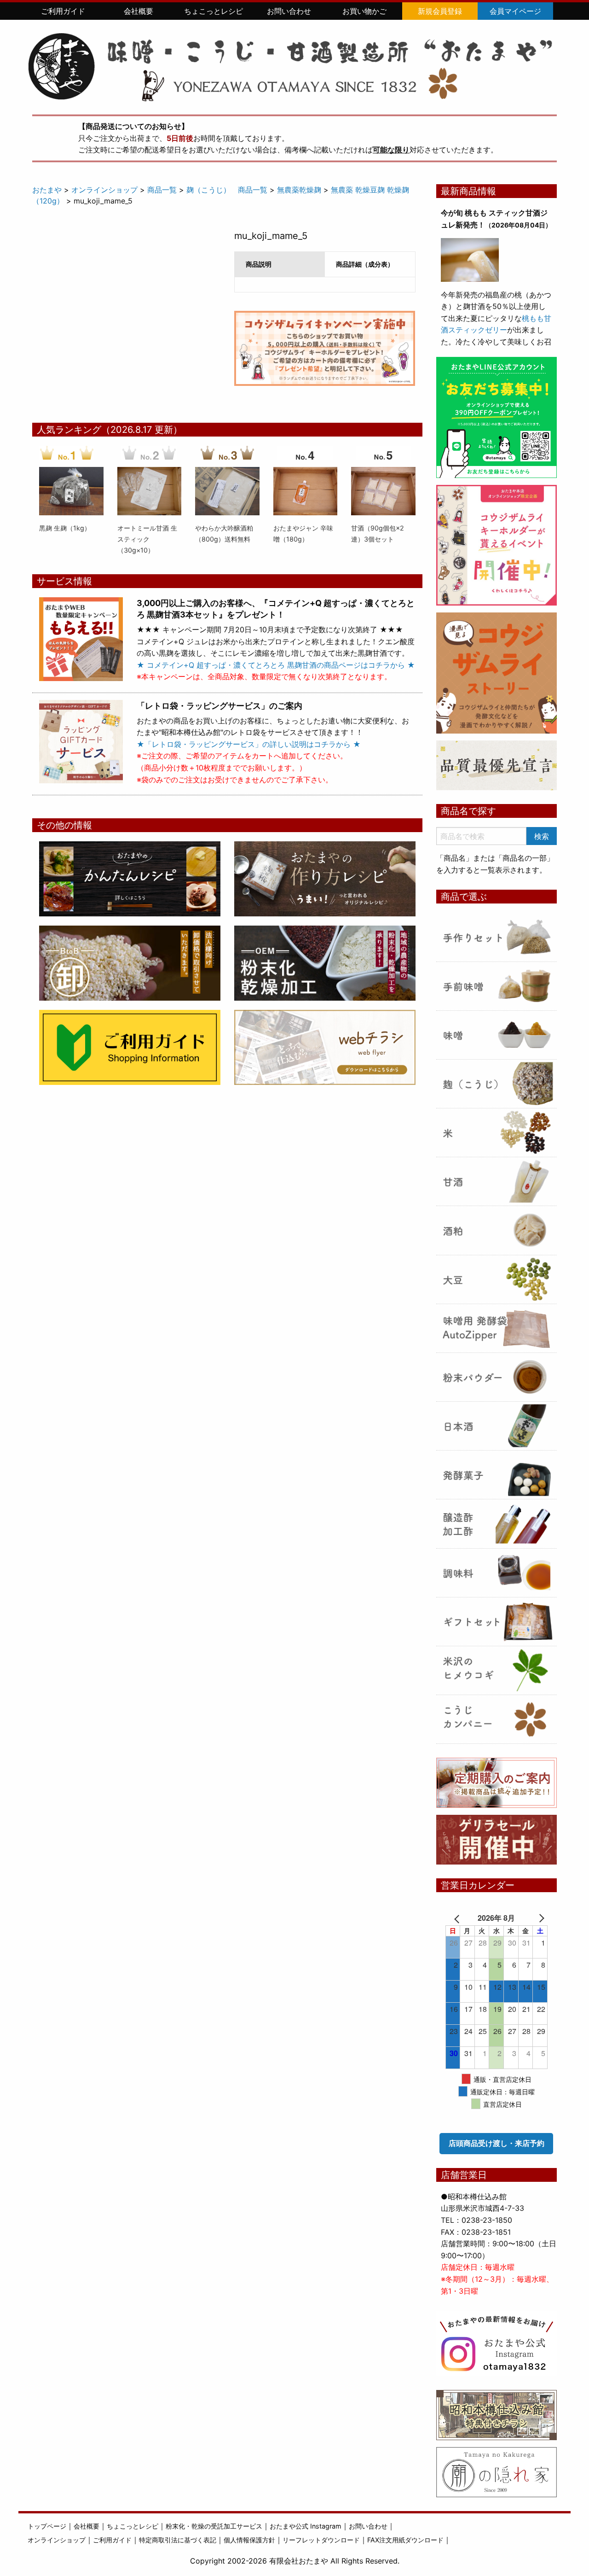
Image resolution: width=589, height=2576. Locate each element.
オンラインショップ (104, 190)
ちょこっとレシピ (214, 11)
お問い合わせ (289, 11)
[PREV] (459, 1918)
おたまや (47, 190)
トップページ (47, 2526)
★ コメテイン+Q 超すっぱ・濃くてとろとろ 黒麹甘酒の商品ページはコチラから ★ (276, 665)
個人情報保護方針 (249, 2540)
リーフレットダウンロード (321, 2540)
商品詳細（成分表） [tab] (365, 264)
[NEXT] (534, 1918)
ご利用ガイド (63, 11)
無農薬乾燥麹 (299, 190)
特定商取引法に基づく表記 (178, 2540)
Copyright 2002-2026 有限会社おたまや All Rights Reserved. (295, 2561)
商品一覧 (162, 190)
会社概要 (139, 11)
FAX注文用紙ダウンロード (405, 2540)
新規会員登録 (440, 11)
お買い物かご (364, 11)
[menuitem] (63, 11)
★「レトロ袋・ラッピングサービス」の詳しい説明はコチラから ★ (249, 744)
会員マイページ (515, 11)
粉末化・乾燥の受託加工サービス (214, 2526)
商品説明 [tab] (259, 264)
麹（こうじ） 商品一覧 (227, 190)
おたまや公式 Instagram (306, 2526)
